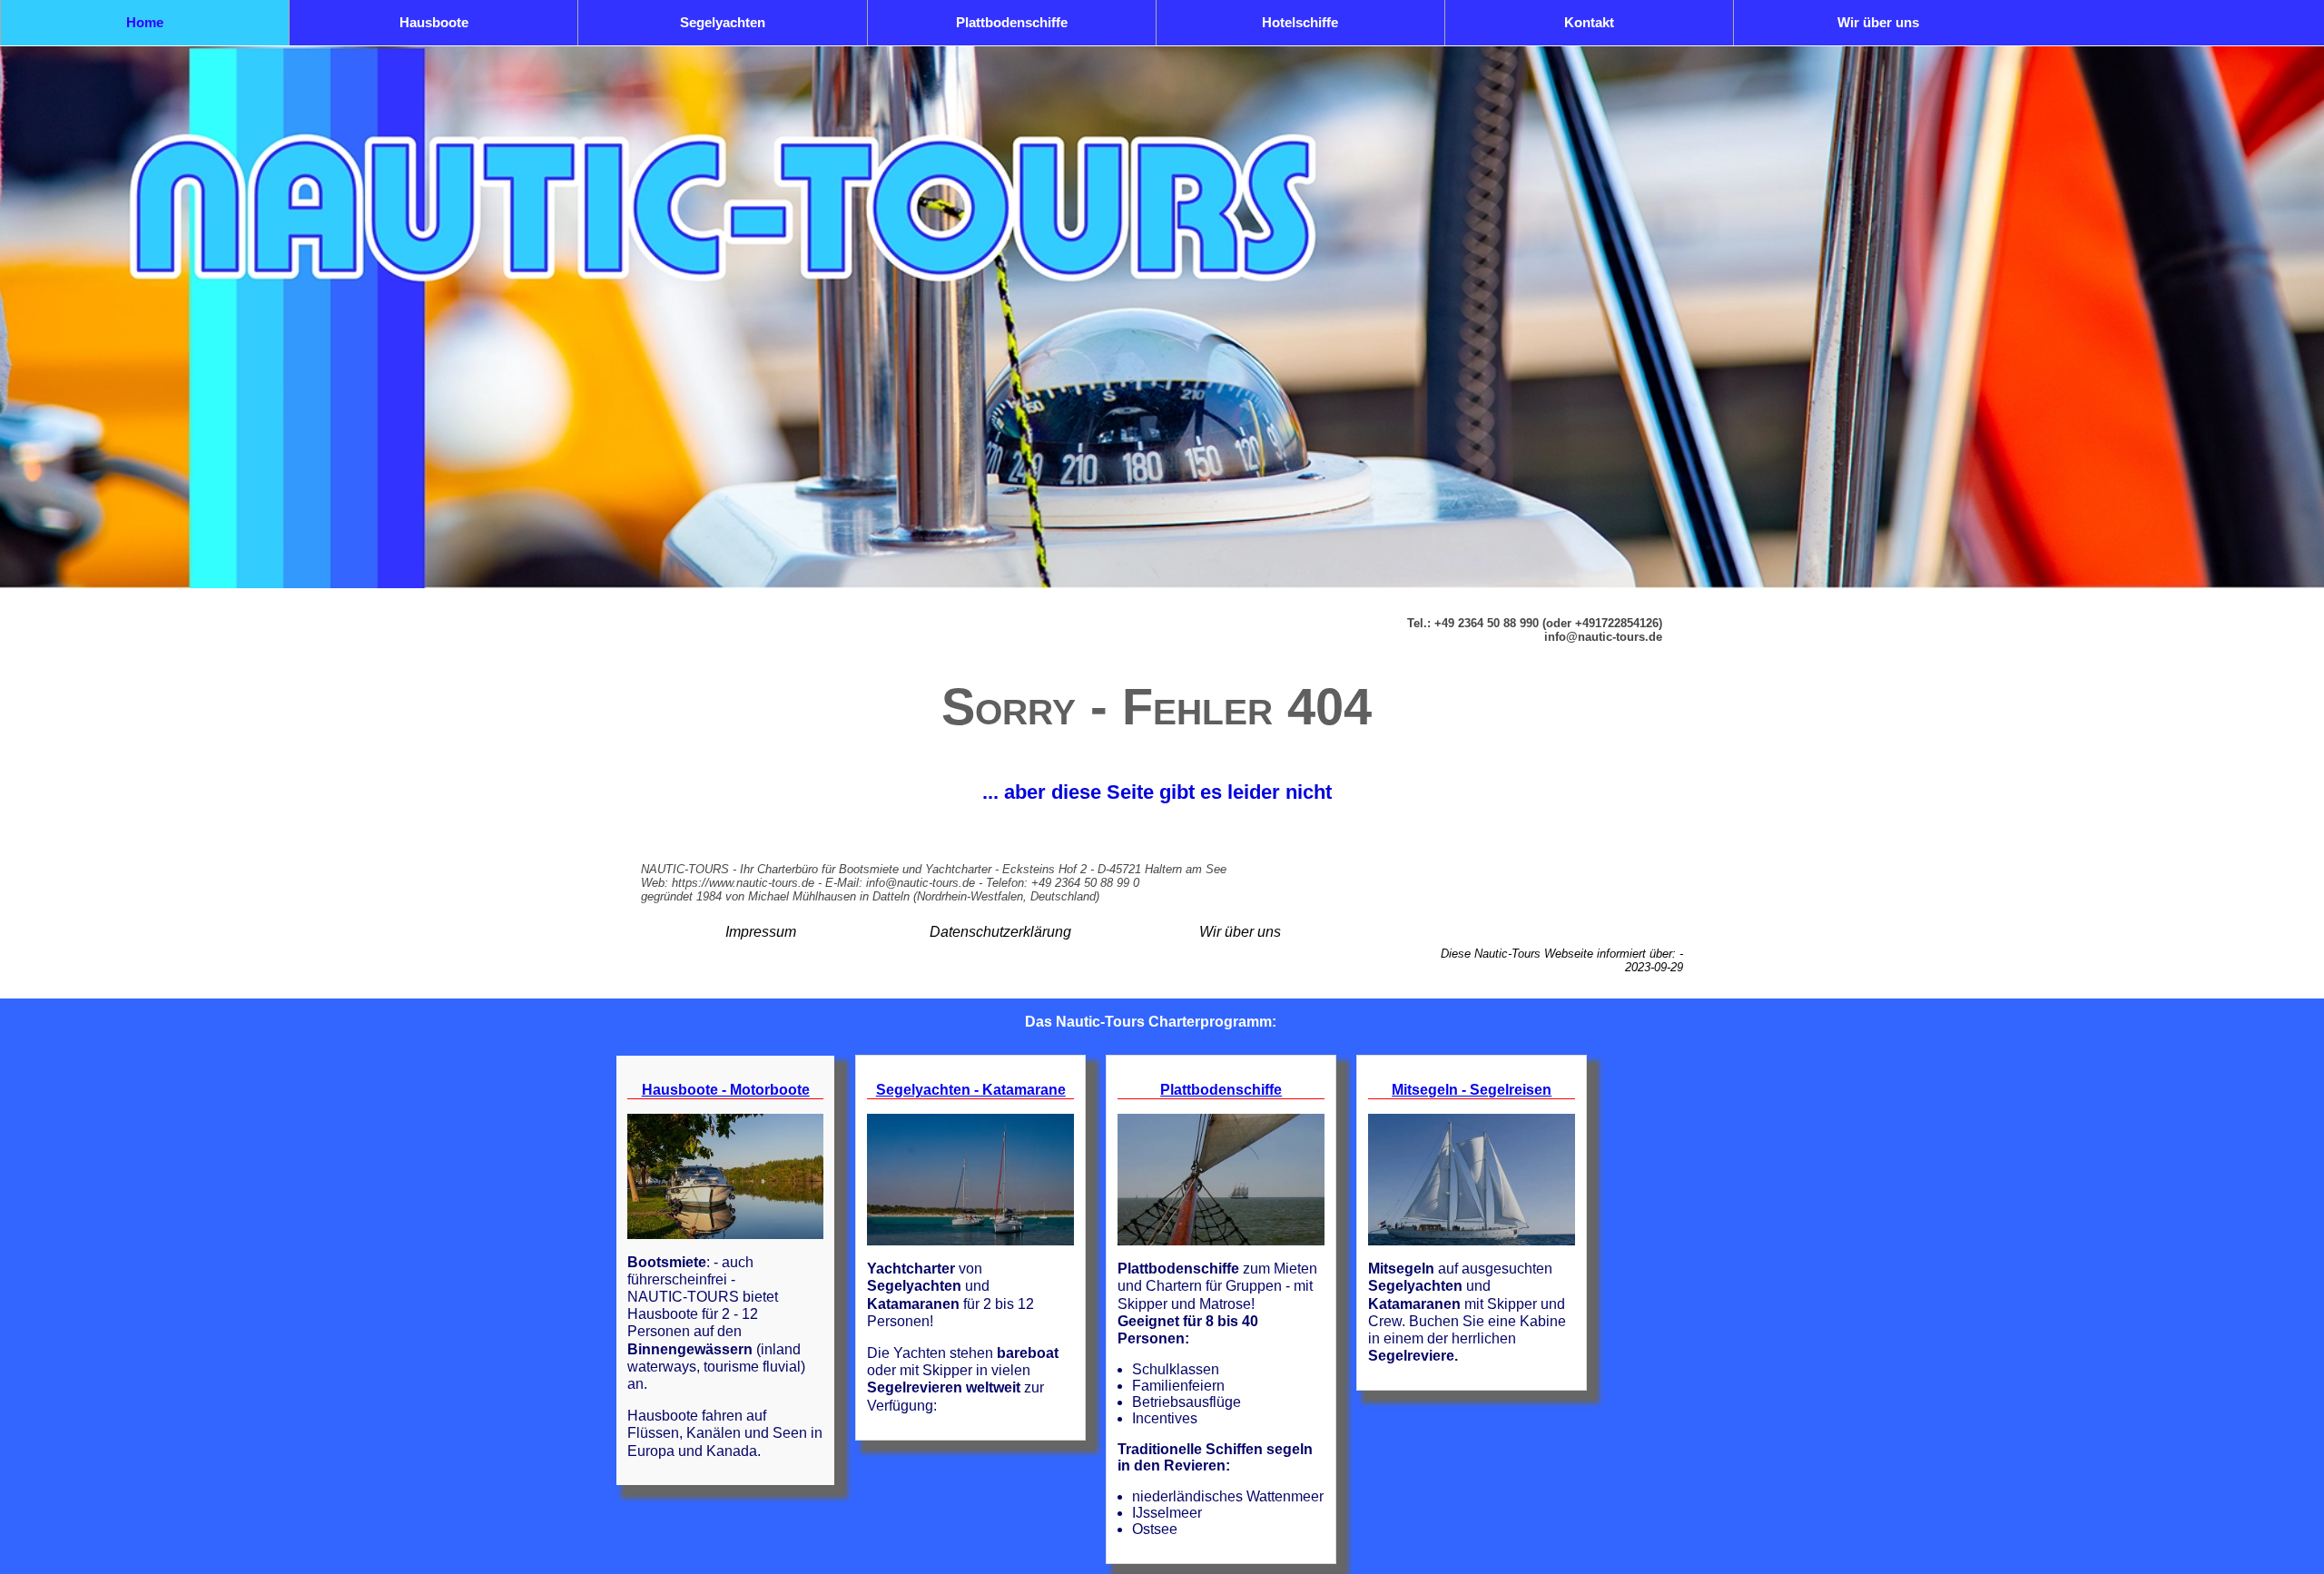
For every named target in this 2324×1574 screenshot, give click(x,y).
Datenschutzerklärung (1000, 932)
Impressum (761, 932)
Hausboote (434, 22)
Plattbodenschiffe (1012, 22)
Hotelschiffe (1300, 22)
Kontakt (1589, 22)
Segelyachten (723, 22)
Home (145, 22)
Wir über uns (1878, 22)
